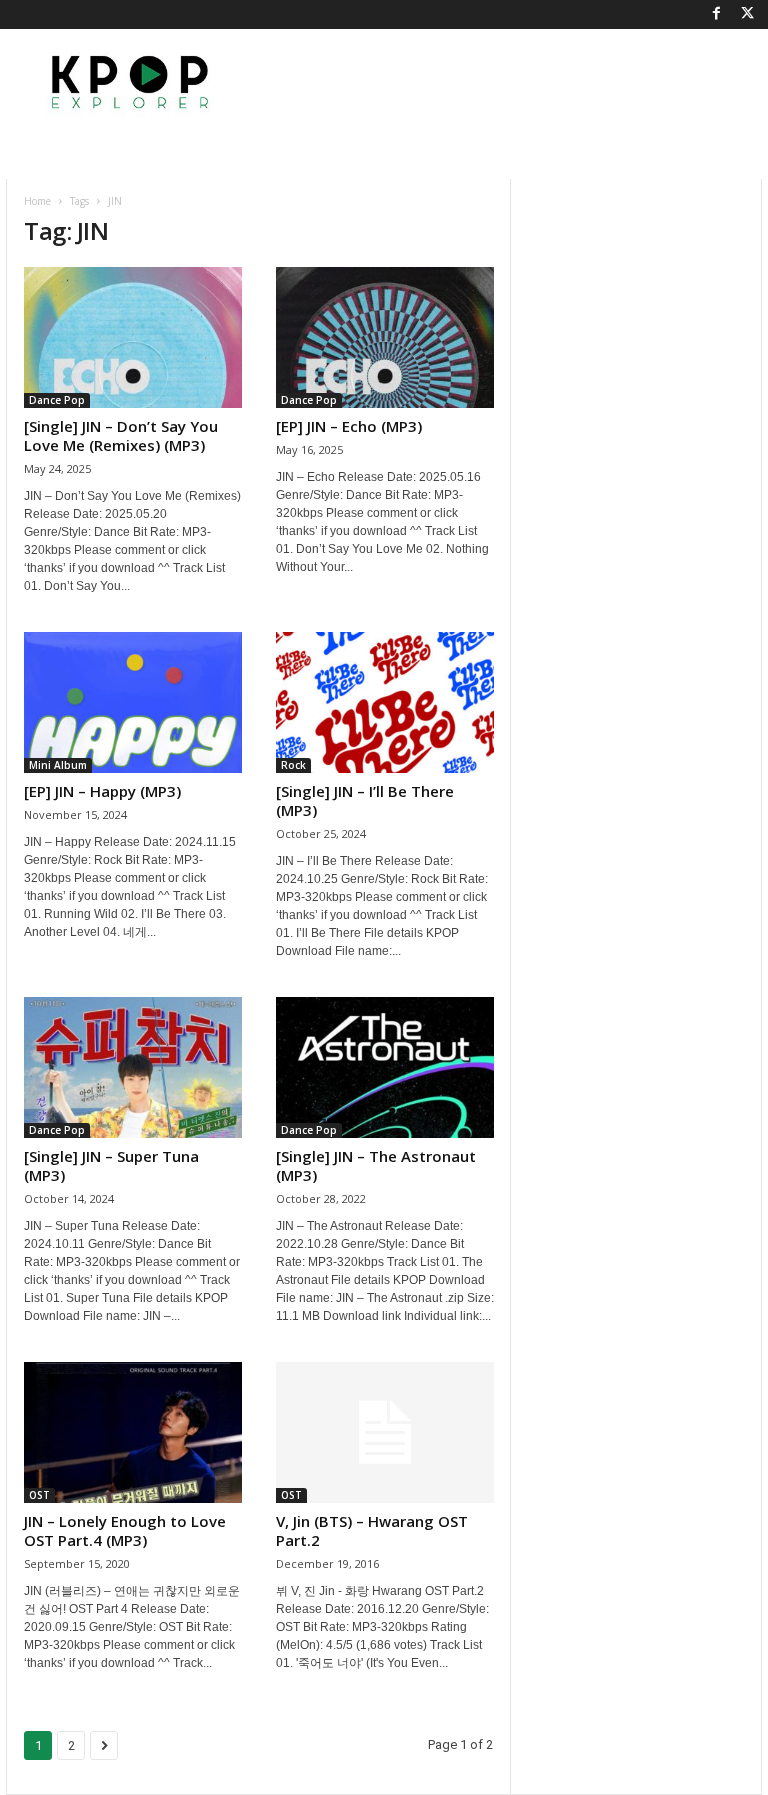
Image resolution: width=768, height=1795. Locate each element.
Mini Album (58, 765)
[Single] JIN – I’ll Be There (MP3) (365, 800)
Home (37, 201)
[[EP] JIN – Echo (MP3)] (385, 337)
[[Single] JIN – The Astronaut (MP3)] (385, 1067)
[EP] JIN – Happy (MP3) (102, 791)
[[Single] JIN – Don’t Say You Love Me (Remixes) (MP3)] (133, 337)
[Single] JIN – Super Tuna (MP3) (111, 1165)
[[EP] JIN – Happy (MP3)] (133, 702)
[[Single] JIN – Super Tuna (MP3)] (133, 1067)
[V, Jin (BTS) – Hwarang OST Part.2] (385, 1432)
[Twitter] (747, 14)
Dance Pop (57, 400)
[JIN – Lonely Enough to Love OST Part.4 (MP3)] (133, 1432)
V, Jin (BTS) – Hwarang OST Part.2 (372, 1530)
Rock (293, 765)
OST (39, 1495)
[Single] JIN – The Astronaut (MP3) (376, 1165)
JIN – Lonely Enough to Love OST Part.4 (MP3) (125, 1530)
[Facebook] (716, 14)
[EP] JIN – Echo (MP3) (349, 426)
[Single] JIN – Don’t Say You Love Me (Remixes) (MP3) (121, 435)
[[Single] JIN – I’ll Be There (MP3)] (385, 702)
